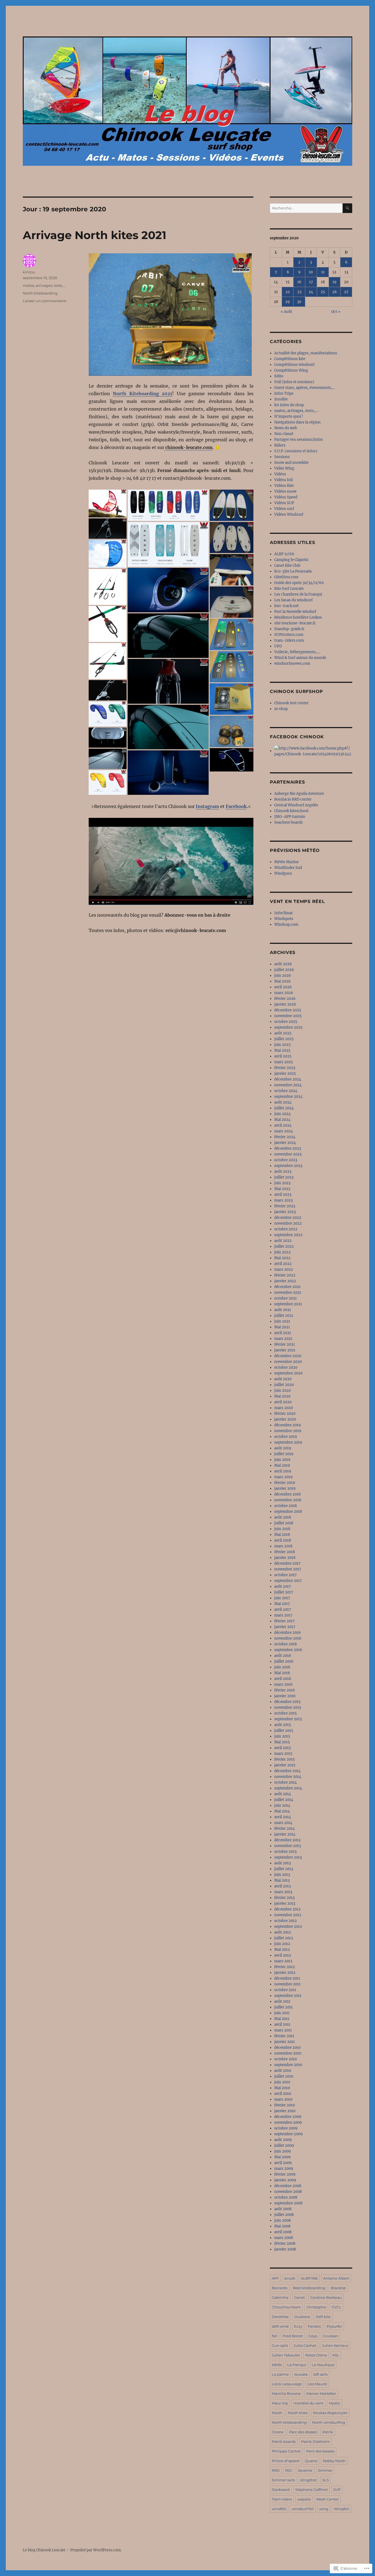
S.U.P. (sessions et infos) (296, 451)
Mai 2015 (282, 1742)
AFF (275, 2278)
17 (311, 282)
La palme (280, 2374)
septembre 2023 (288, 1166)
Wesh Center (327, 2499)
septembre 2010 (288, 2065)
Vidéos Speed (286, 497)
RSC (289, 2470)
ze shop (281, 709)
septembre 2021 (288, 1304)
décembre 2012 (287, 1909)
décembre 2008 (288, 2186)
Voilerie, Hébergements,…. (297, 652)
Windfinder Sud (288, 868)
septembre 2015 (288, 1719)
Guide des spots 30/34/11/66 (299, 583)
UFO (278, 646)
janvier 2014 (285, 1834)
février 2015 (285, 1759)
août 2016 (283, 1656)
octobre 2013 (285, 1852)
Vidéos (280, 474)
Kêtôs (277, 2365)
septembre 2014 (288, 1788)
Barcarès (280, 2288)
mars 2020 (284, 1408)
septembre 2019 (288, 1442)
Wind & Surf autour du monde (300, 658)
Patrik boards (284, 2442)
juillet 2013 (284, 1869)
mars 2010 (283, 2099)
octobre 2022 (286, 1229)
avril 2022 (283, 1264)
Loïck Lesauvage (287, 2384)
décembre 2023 (288, 1148)
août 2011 (282, 2001)
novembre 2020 (288, 1362)
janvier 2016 (285, 1696)
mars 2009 (284, 2169)
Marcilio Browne (286, 2393)
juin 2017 (282, 1598)
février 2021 (285, 1344)
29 (288, 302)
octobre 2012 (286, 1921)
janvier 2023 (285, 1212)
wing (324, 2509)
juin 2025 (282, 1045)
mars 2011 (283, 2030)
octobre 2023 (286, 1160)
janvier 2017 (285, 1627)
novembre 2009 (288, 2122)
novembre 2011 (287, 1984)
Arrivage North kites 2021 (95, 235)
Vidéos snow (285, 491)
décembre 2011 (287, 1978)
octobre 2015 (286, 1713)
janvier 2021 (285, 1350)
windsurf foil (303, 2509)
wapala (304, 2499)
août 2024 (283, 1102)
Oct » (336, 312)
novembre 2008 (288, 2192)
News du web (286, 428)
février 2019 (285, 1483)
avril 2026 (283, 987)
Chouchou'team (286, 2307)
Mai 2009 (282, 2157)
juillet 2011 (283, 2007)
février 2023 (285, 1206)
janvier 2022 (285, 1281)
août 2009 (283, 2140)
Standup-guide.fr (289, 629)
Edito (279, 376)
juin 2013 (282, 1875)
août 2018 (283, 1517)
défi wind (280, 2326)
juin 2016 (282, 1667)
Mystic (335, 2403)
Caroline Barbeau (326, 2297)
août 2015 (283, 1725)
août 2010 (283, 2071)
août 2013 (282, 1863)
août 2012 (283, 1932)
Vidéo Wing (284, 468)
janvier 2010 (285, 2111)
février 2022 (285, 1275)
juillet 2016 (284, 1661)
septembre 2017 (288, 1581)
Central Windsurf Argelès (296, 805)
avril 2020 (283, 1402)
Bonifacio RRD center (293, 799)
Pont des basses (320, 2451)
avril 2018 (283, 1540)
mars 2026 (284, 993)
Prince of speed (286, 2461)
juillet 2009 (284, 2146)
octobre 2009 (286, 2128)
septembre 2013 (288, 1857)
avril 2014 (283, 1817)
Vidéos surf (284, 509)
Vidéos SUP (284, 503)
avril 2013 (282, 1886)
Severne (305, 2470)
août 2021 (283, 1310)
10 (311, 272)
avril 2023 (283, 1195)
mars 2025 (284, 1062)
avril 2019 (283, 1471)
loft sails (320, 2374)
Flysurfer (334, 2326)
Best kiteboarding (309, 2288)
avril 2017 (283, 1610)
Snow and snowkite (291, 463)
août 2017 (283, 1586)
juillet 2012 (284, 1938)
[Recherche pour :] (306, 208)
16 (299, 282)
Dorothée (280, 2317)
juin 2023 (282, 1183)
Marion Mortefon (321, 2393)
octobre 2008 (286, 2197)
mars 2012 (283, 1961)
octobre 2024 (286, 1091)
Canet (299, 2297)
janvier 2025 (285, 1074)
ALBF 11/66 (284, 554)
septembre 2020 (288, 1373)
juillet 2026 (284, 970)
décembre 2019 (288, 1425)
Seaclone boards (289, 822)
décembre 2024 (288, 1079)
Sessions (282, 457)
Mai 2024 (282, 1120)
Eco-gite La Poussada (293, 571)
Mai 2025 (282, 1050)
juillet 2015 (284, 1731)
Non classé (284, 434)
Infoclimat (283, 913)
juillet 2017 (284, 1592)
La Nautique (323, 2365)
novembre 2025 (288, 1016)
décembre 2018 (287, 1494)
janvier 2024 (285, 1143)
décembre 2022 (288, 1218)
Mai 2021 (282, 1327)
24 (311, 292)
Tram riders (282, 2499)
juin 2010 (282, 2082)
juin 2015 (282, 1736)
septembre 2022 (288, 1235)
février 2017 (285, 1621)
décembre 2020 (288, 1356)
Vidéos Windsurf (289, 514)
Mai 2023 (282, 1189)
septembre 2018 (288, 1512)
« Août (286, 312)
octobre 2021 (286, 1298)
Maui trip (280, 2403)
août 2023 (283, 1171)
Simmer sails (283, 2480)
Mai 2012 (282, 1950)
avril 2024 (283, 1125)
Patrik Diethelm (316, 2442)
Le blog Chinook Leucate (44, 2550)
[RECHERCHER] (347, 208)
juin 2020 (282, 1391)
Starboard (281, 2490)
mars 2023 (283, 1200)
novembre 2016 (288, 1638)
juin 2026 (283, 976)
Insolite (281, 399)
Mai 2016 (282, 1673)
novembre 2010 (288, 2053)
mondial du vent (308, 2403)
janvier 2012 (285, 1973)
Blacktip (338, 2288)
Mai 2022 (282, 1258)
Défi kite (323, 2317)
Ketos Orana (316, 2355)
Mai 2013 (282, 1880)
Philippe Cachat (286, 2451)
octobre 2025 (286, 1022)
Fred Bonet (293, 2336)
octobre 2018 (286, 1506)
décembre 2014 (287, 1771)
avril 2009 (283, 2163)
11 (323, 272)
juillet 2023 (284, 1177)
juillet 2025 (284, 1039)
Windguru (283, 873)
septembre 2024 (288, 1097)
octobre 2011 (285, 1990)
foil (275, 2336)
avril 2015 (283, 1748)
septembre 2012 (288, 1927)
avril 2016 (283, 1679)
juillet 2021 (284, 1316)
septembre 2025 (288, 1027)
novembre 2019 (288, 1431)
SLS (326, 2480)
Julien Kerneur (335, 2345)
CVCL (336, 2307)
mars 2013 (283, 1892)
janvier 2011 (285, 2042)
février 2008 (285, 2244)
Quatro (311, 2461)
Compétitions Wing (291, 370)
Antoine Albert (336, 2278)
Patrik (328, 2432)
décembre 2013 (287, 1840)
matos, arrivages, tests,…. (296, 411)
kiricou (29, 272)
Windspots (284, 919)
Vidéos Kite (284, 486)
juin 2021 (282, 1321)
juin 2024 (282, 1114)
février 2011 (284, 2036)
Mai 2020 (282, 1396)
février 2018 (285, 1552)
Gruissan (331, 2336)
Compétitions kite (290, 359)
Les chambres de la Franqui (298, 594)
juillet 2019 (284, 1454)
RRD (276, 2470)
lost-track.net (286, 606)
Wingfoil (342, 2509)
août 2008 (283, 2209)
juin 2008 (282, 2220)
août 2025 (283, 1033)
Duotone (302, 2317)
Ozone (278, 2432)
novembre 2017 (288, 1569)
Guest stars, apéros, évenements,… (305, 388)
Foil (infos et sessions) (294, 382)
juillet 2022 (284, 1246)
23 (299, 292)
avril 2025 (283, 1056)
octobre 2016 (286, 1644)
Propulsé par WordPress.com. (96, 2550)
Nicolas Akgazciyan (330, 2413)
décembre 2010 (287, 2048)
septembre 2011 (288, 1996)
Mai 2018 (282, 1535)
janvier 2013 (285, 1903)
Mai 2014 (282, 1811)
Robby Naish (334, 2461)
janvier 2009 (285, 2180)
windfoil (279, 2509)
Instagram (207, 806)
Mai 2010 (282, 2088)
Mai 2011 (282, 2019)
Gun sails (280, 2345)
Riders (280, 445)
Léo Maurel (317, 2384)
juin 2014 (282, 1805)
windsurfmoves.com (292, 663)
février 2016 (285, 1690)
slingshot (309, 2480)
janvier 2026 (285, 1004)
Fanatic (314, 2326)
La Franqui (297, 2365)
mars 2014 (283, 1823)
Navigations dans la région (297, 422)
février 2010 (285, 2105)
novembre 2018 (288, 1500)
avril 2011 (282, 2024)
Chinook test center (291, 703)
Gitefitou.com (286, 577)
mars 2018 (283, 1546)
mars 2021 (283, 1339)
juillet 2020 (284, 1385)
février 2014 (285, 1829)
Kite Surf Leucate (289, 589)
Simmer (325, 2470)
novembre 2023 (288, 1154)
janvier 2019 (285, 1488)
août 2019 (283, 1448)
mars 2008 (284, 2238)
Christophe (316, 2307)
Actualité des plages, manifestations (306, 353)
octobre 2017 (286, 1575)
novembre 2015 (288, 1707)
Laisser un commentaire (45, 301)
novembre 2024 (288, 1085)
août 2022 (283, 1241)
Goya (313, 2336)
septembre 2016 (288, 1650)
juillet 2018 (284, 1523)
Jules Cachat (305, 2345)
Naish (277, 2413)
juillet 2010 (284, 2076)
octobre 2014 (286, 1782)
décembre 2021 (287, 1287)
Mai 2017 (282, 1604)
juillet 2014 (284, 1800)
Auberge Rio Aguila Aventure (299, 794)
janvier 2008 (285, 2249)
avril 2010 (283, 2094)
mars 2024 (284, 1131)
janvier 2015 (285, 1765)
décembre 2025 (288, 1010)
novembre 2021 (288, 1293)
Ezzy (298, 2326)
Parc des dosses (303, 2432)
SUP (337, 2490)
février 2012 (285, 1967)
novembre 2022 (288, 1223)
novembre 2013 (288, 1846)
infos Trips (284, 393)
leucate (301, 2374)
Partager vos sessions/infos (299, 440)
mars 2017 (283, 1615)
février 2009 (285, 2174)
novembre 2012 (288, 1915)
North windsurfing (329, 2422)
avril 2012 (283, 1955)
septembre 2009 (289, 2134)
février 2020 (285, 1414)
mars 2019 (283, 1477)
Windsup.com (286, 924)
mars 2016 (283, 1684)
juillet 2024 (284, 1108)
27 (346, 292)
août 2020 (283, 1379)
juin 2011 (282, 2013)
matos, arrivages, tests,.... (44, 285)
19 (335, 282)
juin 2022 (282, 1252)
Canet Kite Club (287, 566)
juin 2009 (283, 2151)
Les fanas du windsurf (293, 600)
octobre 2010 (286, 2059)
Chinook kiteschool (291, 811)
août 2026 (283, 964)
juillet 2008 (284, 2215)
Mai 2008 (282, 2226)
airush (290, 2278)
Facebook (236, 806)
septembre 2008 (288, 2203)
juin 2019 (282, 1460)
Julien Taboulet (286, 2355)
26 (335, 292)
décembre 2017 (287, 1563)
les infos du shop (289, 405)
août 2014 (283, 1794)
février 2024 (285, 1137)
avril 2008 (283, 2232)
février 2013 (284, 1898)
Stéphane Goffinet (311, 2490)
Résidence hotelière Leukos (298, 617)
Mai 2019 (282, 1465)
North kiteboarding (40, 293)
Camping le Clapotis (291, 560)
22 (288, 292)
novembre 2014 (288, 1777)
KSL (336, 2355)
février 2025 (285, 1068)
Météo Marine (286, 862)
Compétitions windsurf (294, 365)
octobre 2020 (286, 1367)
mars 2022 (284, 1269)
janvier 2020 (285, 1419)
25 (323, 292)
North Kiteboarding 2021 (142, 394)
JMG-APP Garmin (290, 817)
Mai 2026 (282, 981)
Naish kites (298, 2413)
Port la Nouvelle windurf (295, 612)
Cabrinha (280, 2297)
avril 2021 (283, 1333)
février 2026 (285, 999)
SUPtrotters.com (289, 635)
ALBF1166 (309, 2278)
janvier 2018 (285, 1558)
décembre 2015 (287, 1702)
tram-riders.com (289, 640)
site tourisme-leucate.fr (295, 623)
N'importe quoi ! (289, 416)
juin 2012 (282, 1944)
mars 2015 (283, 1754)
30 (299, 302)
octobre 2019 (286, 1437)
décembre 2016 (288, 1633)
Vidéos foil (283, 480)
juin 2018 (282, 1529)
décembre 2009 (288, 2117)
